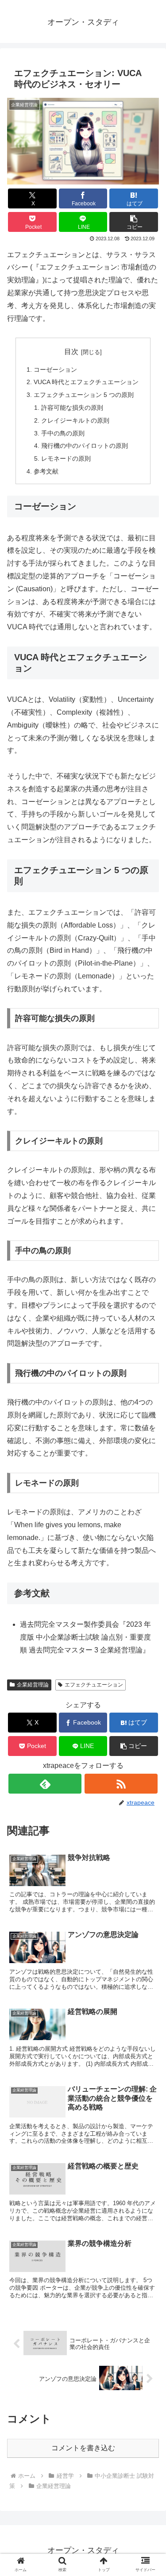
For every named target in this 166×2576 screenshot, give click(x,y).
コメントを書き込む (83, 2448)
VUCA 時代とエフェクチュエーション (86, 382)
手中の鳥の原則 (63, 433)
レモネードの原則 (66, 458)
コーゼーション (55, 370)
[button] (134, 222)
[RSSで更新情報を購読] (121, 1784)
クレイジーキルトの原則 (75, 420)
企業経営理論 (33, 1685)
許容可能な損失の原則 (72, 408)
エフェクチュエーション (94, 1685)
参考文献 (46, 471)
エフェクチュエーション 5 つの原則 (84, 395)
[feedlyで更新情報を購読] (45, 1784)
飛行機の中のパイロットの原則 (85, 446)
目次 (71, 352)
